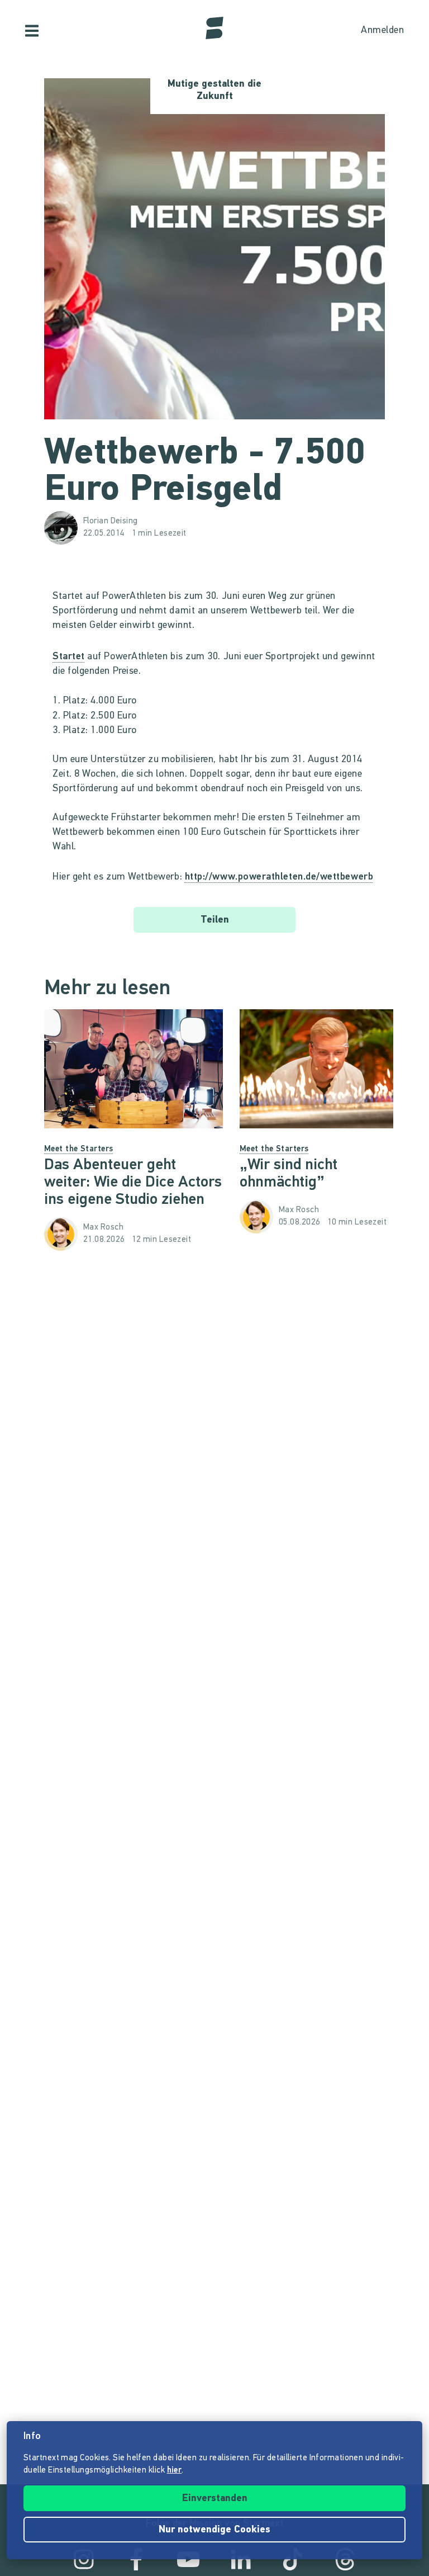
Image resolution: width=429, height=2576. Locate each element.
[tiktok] (293, 2559)
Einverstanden (215, 2499)
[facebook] (136, 2559)
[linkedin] (241, 2559)
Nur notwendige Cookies (214, 2530)
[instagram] (84, 2559)
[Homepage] (214, 28)
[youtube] (188, 2559)
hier (175, 2471)
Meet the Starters (79, 1149)
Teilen (215, 920)
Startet (69, 657)
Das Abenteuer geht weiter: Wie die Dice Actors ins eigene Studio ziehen (133, 1183)
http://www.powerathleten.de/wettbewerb (279, 877)
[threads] (345, 2559)
